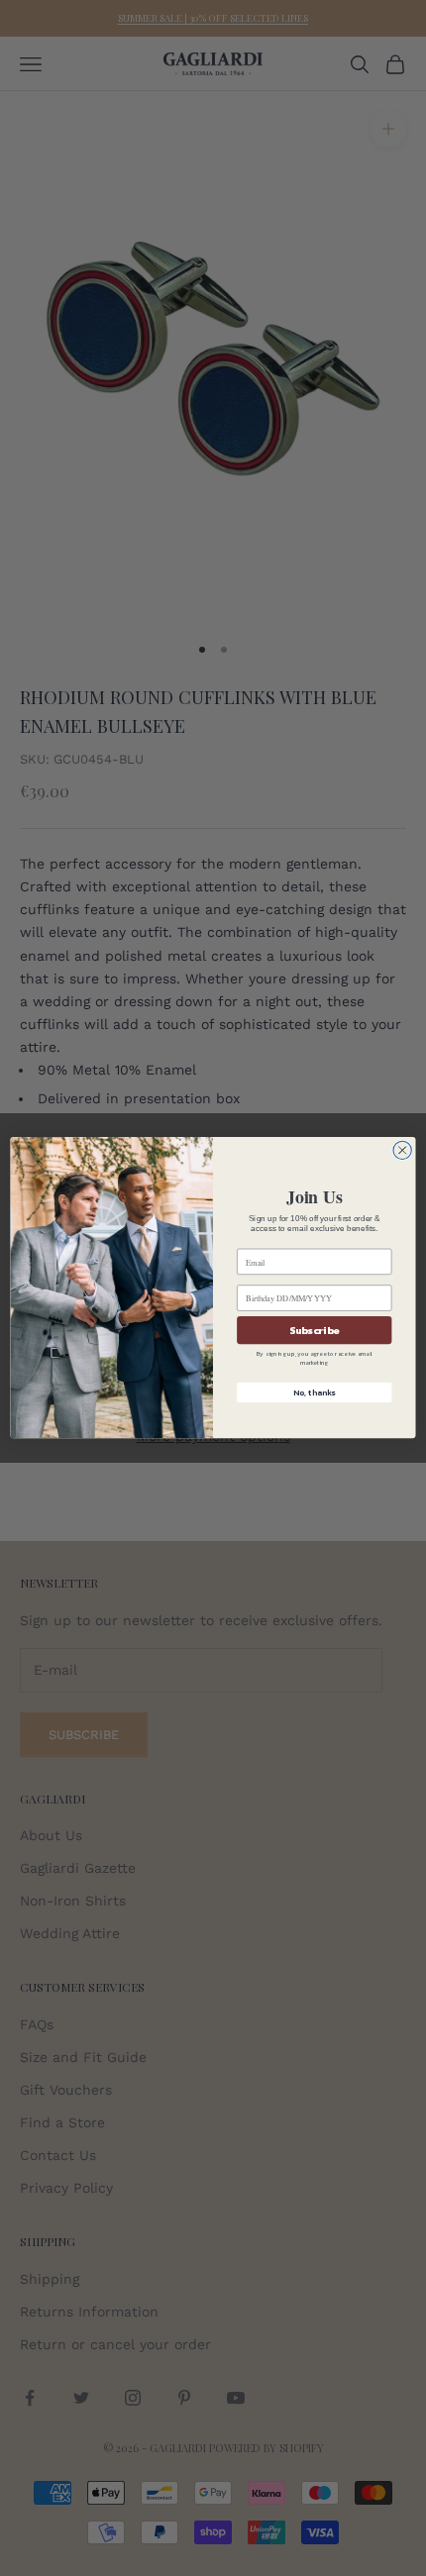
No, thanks (314, 1393)
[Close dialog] (402, 1151)
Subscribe (314, 1331)
